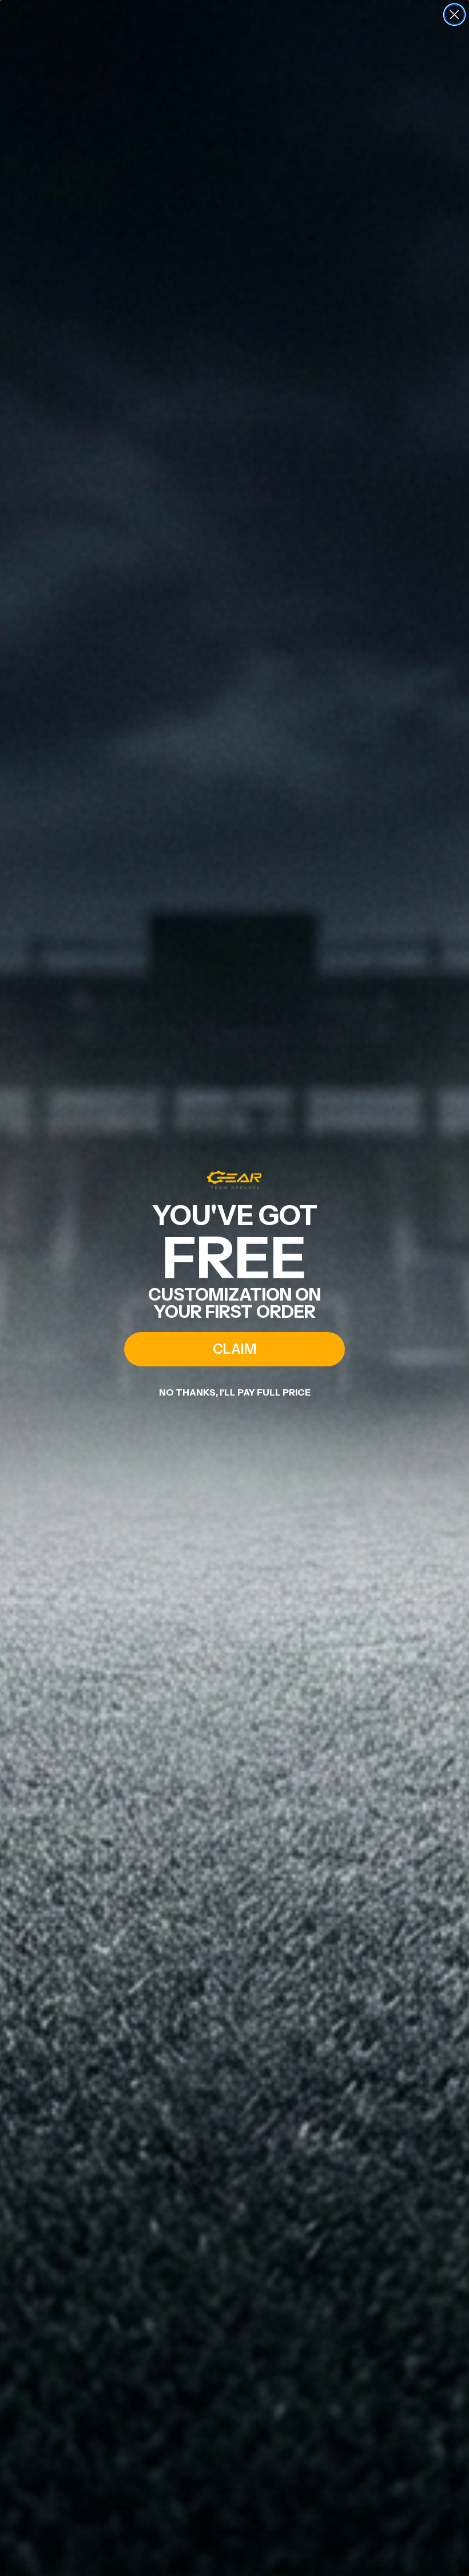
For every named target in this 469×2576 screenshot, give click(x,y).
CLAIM (234, 1349)
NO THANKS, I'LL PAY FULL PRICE (235, 1392)
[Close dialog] (454, 15)
